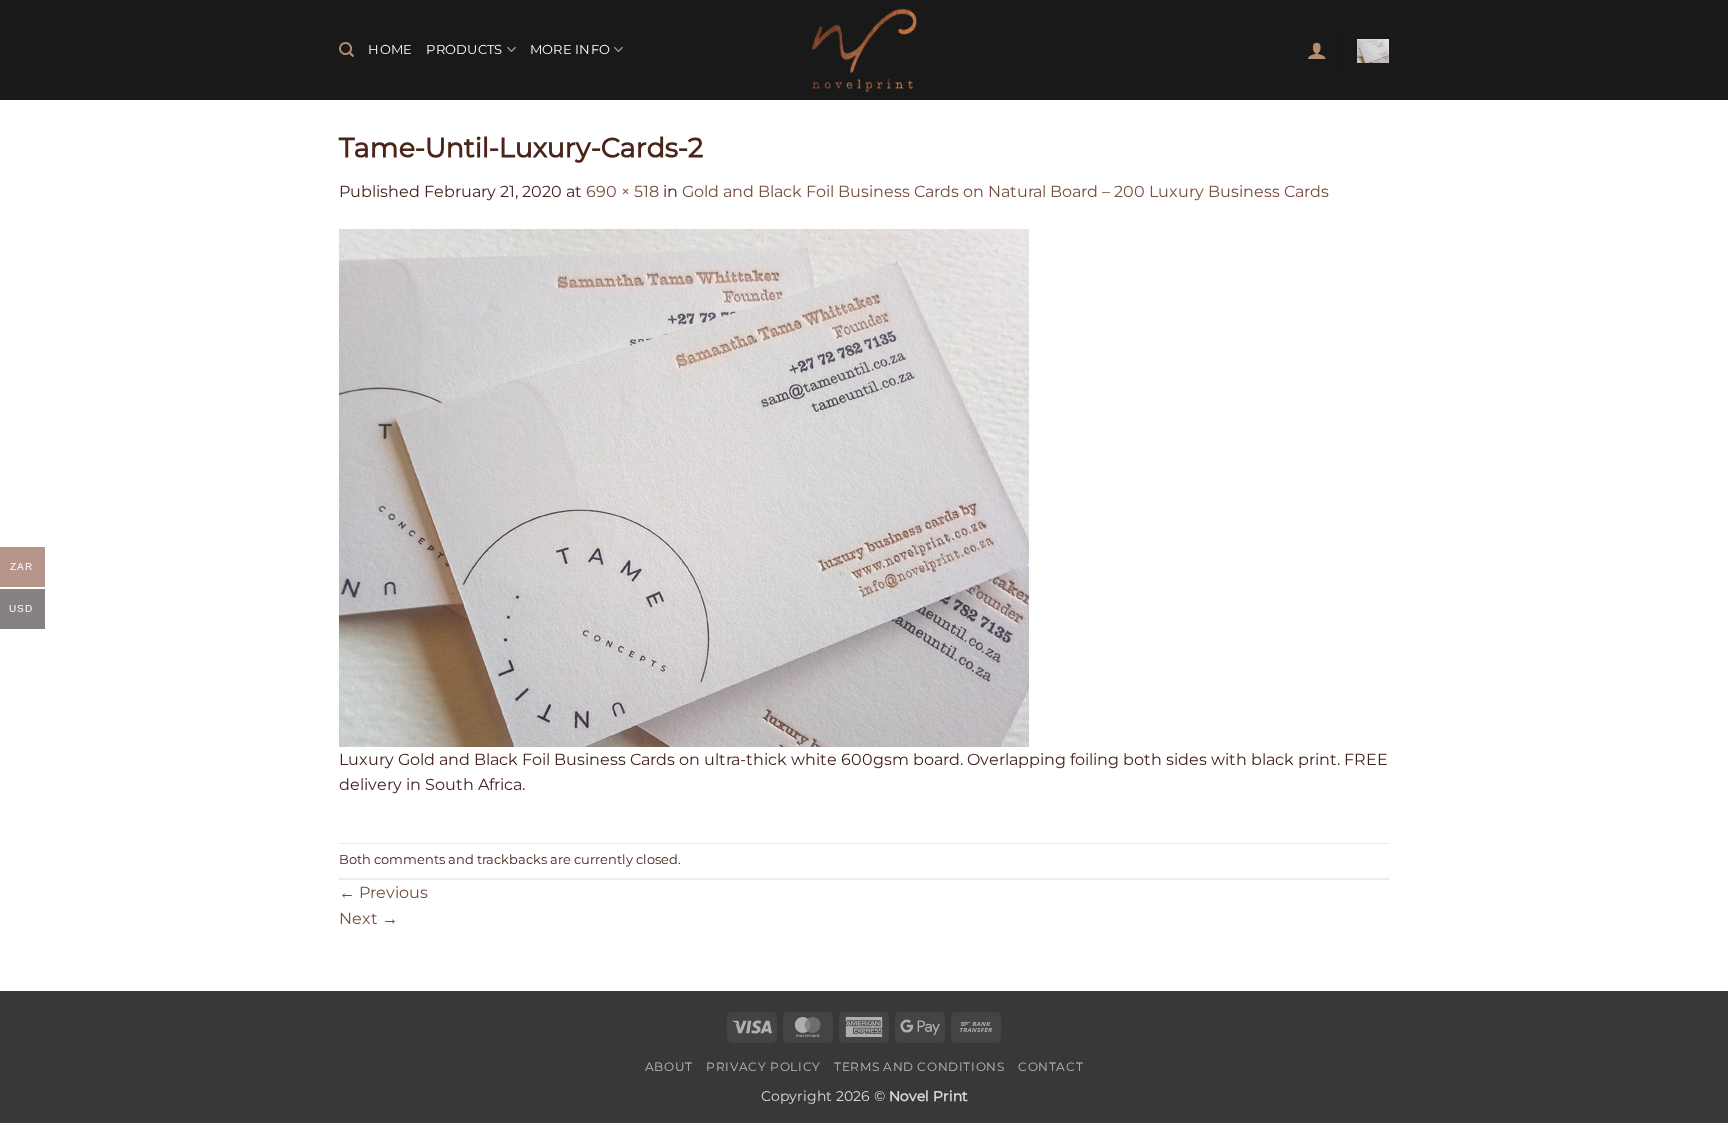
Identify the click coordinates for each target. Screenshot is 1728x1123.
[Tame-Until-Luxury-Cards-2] (684, 486)
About (669, 1066)
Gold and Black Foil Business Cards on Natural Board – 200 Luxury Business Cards (1005, 191)
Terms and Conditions (919, 1066)
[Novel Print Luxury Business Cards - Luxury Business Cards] (864, 50)
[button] (1317, 50)
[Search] (346, 50)
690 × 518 (622, 191)
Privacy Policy (763, 1066)
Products (464, 49)
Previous (383, 892)
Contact (1050, 1066)
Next (368, 918)
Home (390, 49)
